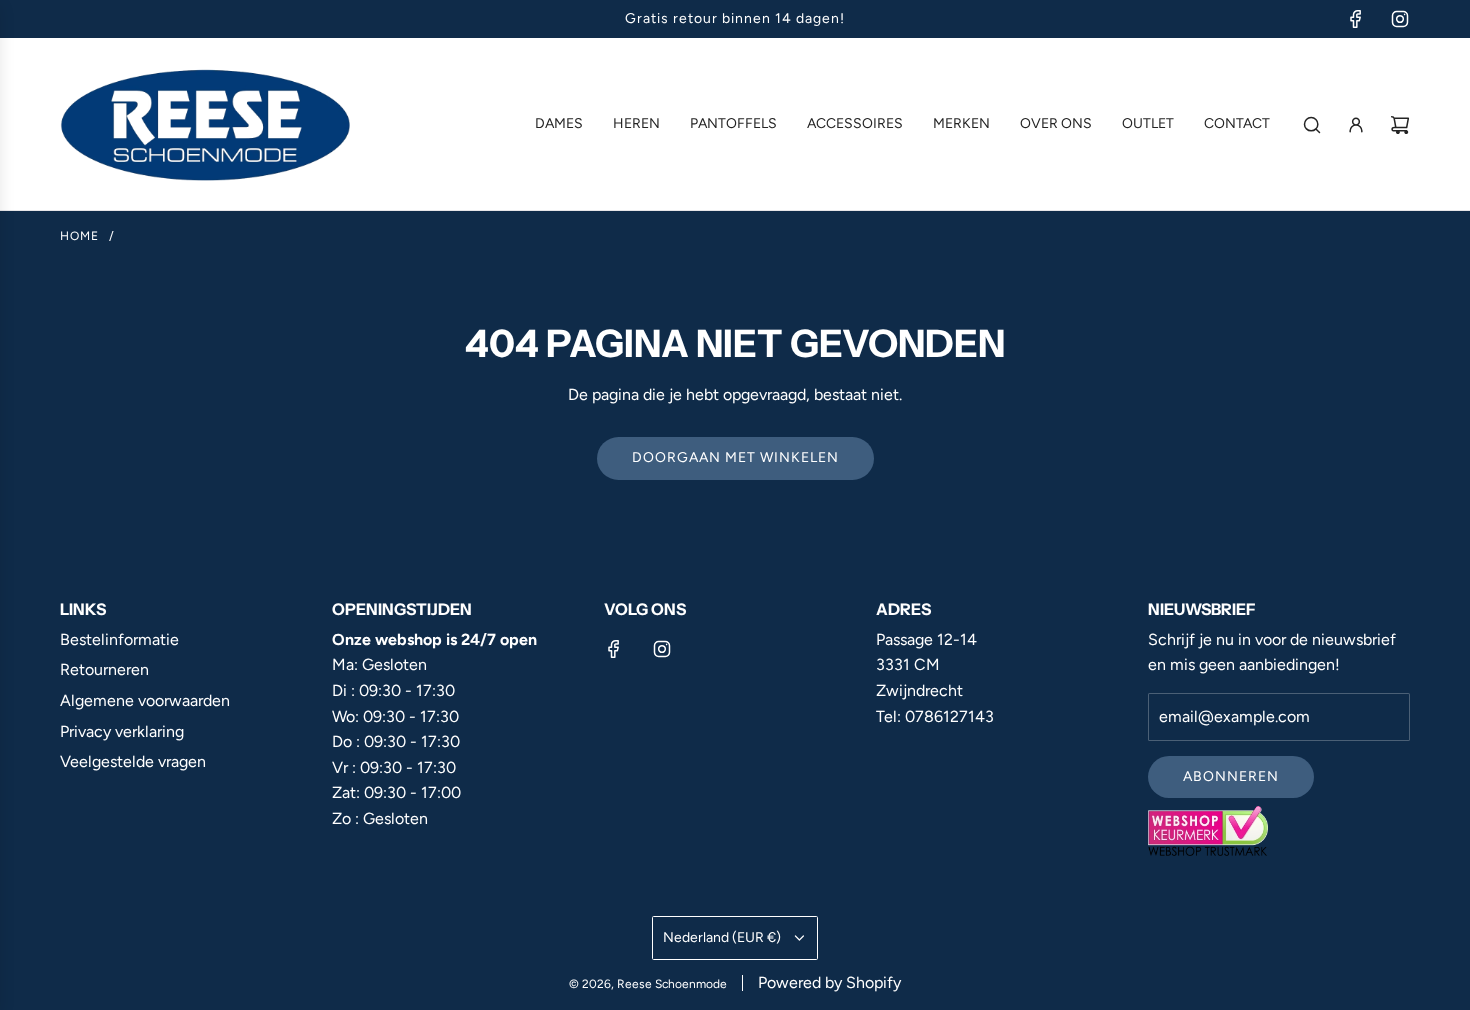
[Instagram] (1400, 19)
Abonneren (1231, 776)
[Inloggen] (1356, 125)
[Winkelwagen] (1400, 125)
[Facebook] (1356, 19)
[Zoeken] (1312, 125)
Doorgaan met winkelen (735, 457)
